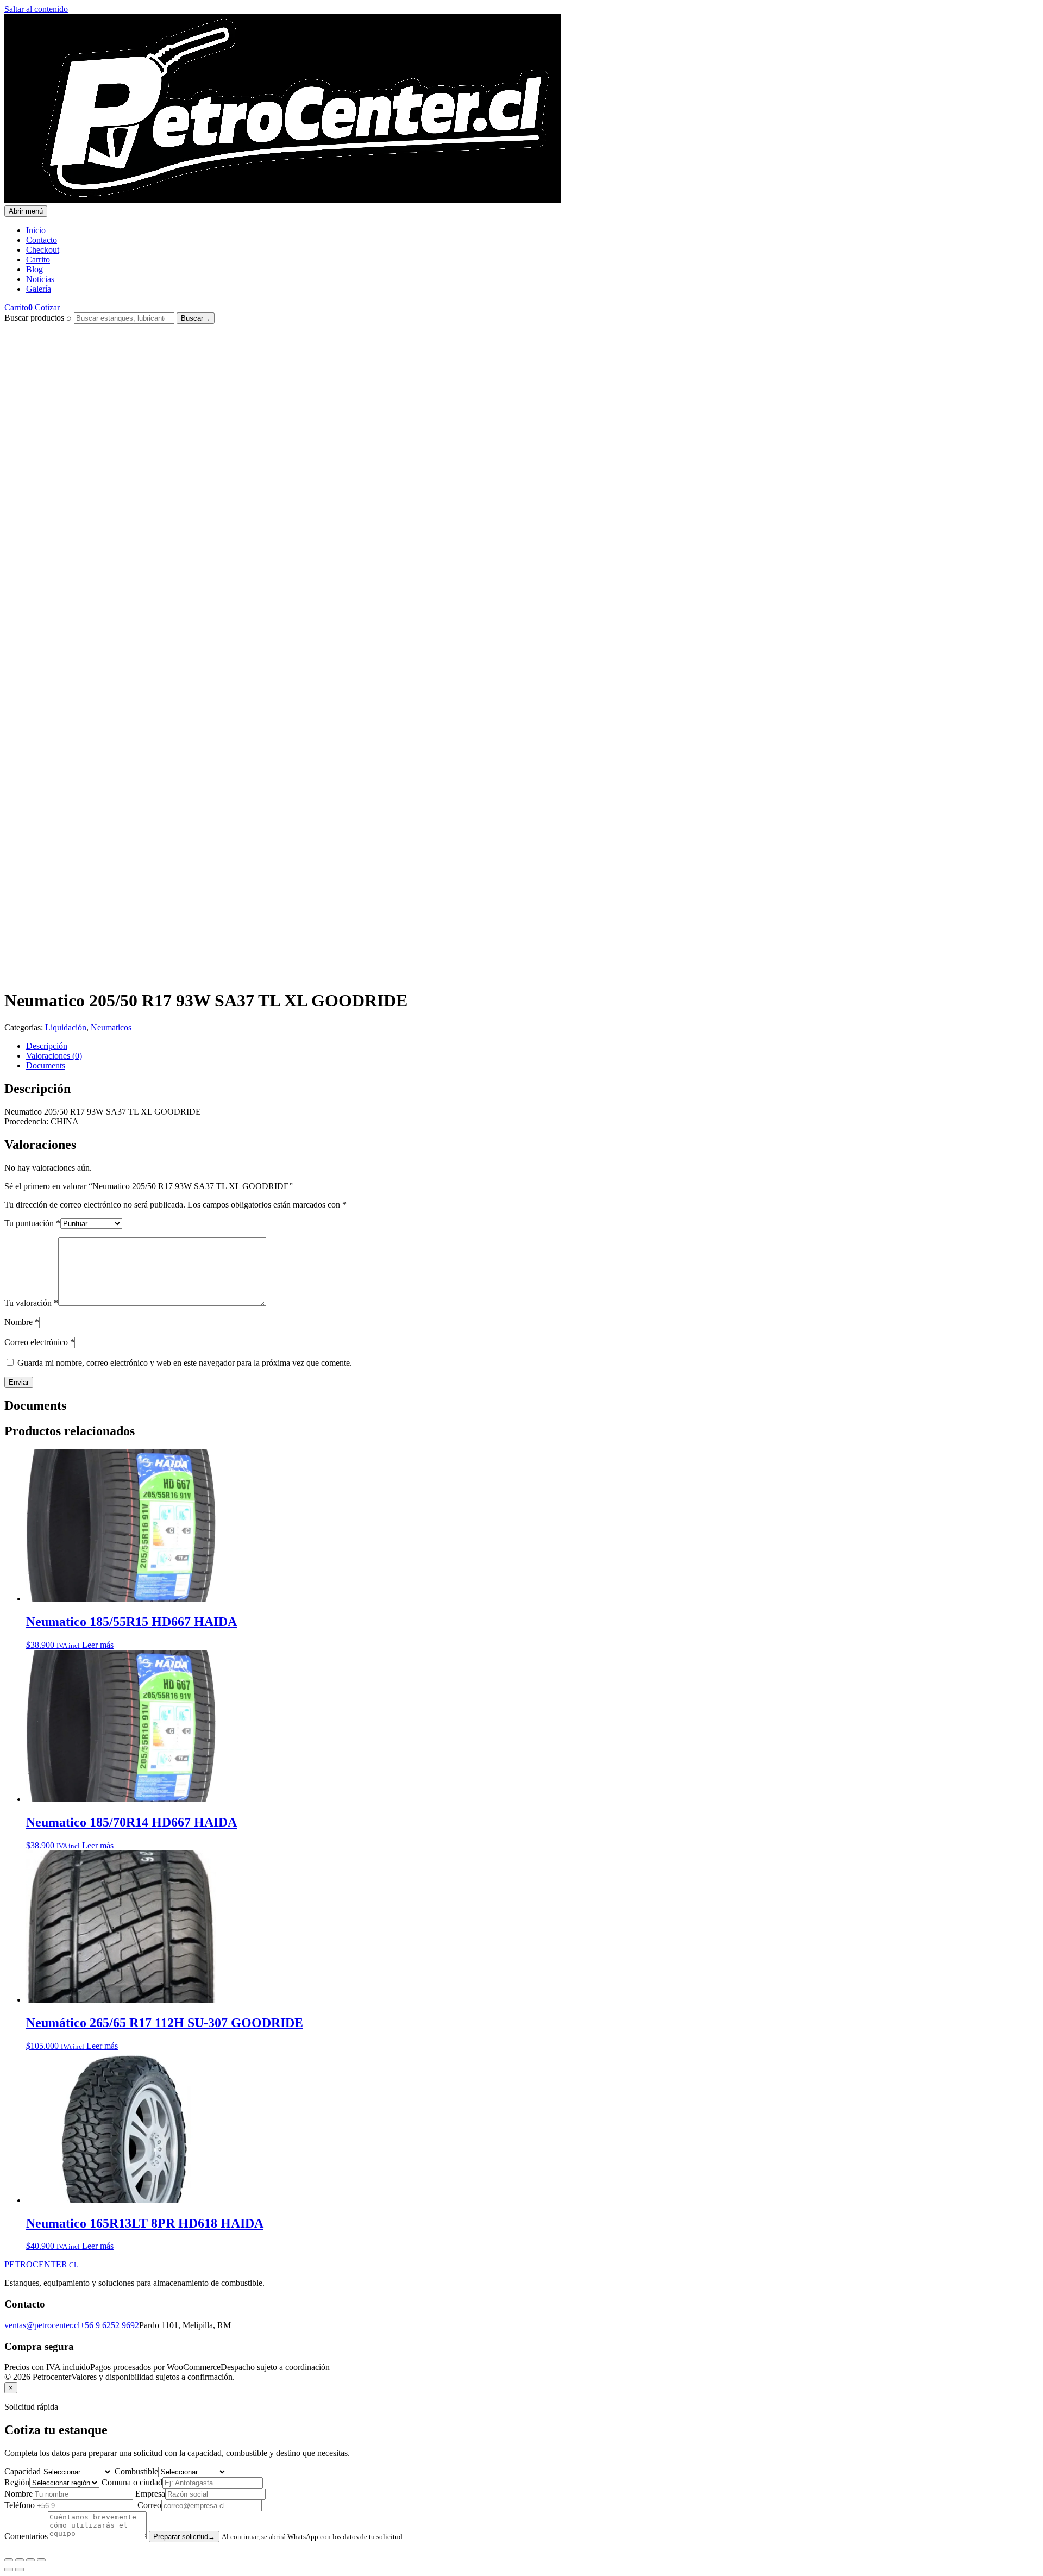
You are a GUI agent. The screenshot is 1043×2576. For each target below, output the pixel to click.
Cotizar (47, 307)
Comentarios (26, 2536)
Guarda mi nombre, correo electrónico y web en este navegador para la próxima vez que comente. (185, 1363)
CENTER (41, 2264)
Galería (39, 289)
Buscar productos (34, 318)
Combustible (136, 2471)
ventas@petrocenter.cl (42, 2325)
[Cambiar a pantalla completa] (20, 2560)
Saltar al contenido (36, 9)
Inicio (36, 230)
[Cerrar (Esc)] (41, 2560)
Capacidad (23, 2471)
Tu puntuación (32, 1223)
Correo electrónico (39, 1342)
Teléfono (20, 2505)
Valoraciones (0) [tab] (54, 1056)
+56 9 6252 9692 (109, 2325)
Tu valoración (31, 1303)
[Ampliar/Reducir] (9, 2560)
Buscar (196, 318)
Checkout (43, 250)
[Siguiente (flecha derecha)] (20, 2569)
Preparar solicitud (184, 2537)
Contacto (42, 240)
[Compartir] (30, 2560)
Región (17, 2482)
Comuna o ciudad (132, 2482)
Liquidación (66, 1027)
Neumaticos (111, 1027)
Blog (34, 269)
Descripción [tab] (47, 1046)
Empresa (150, 2494)
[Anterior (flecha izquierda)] (9, 2569)
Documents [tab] (46, 1065)
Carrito (38, 260)
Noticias (40, 279)
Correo (149, 2505)
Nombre (22, 1322)
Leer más (98, 1645)
